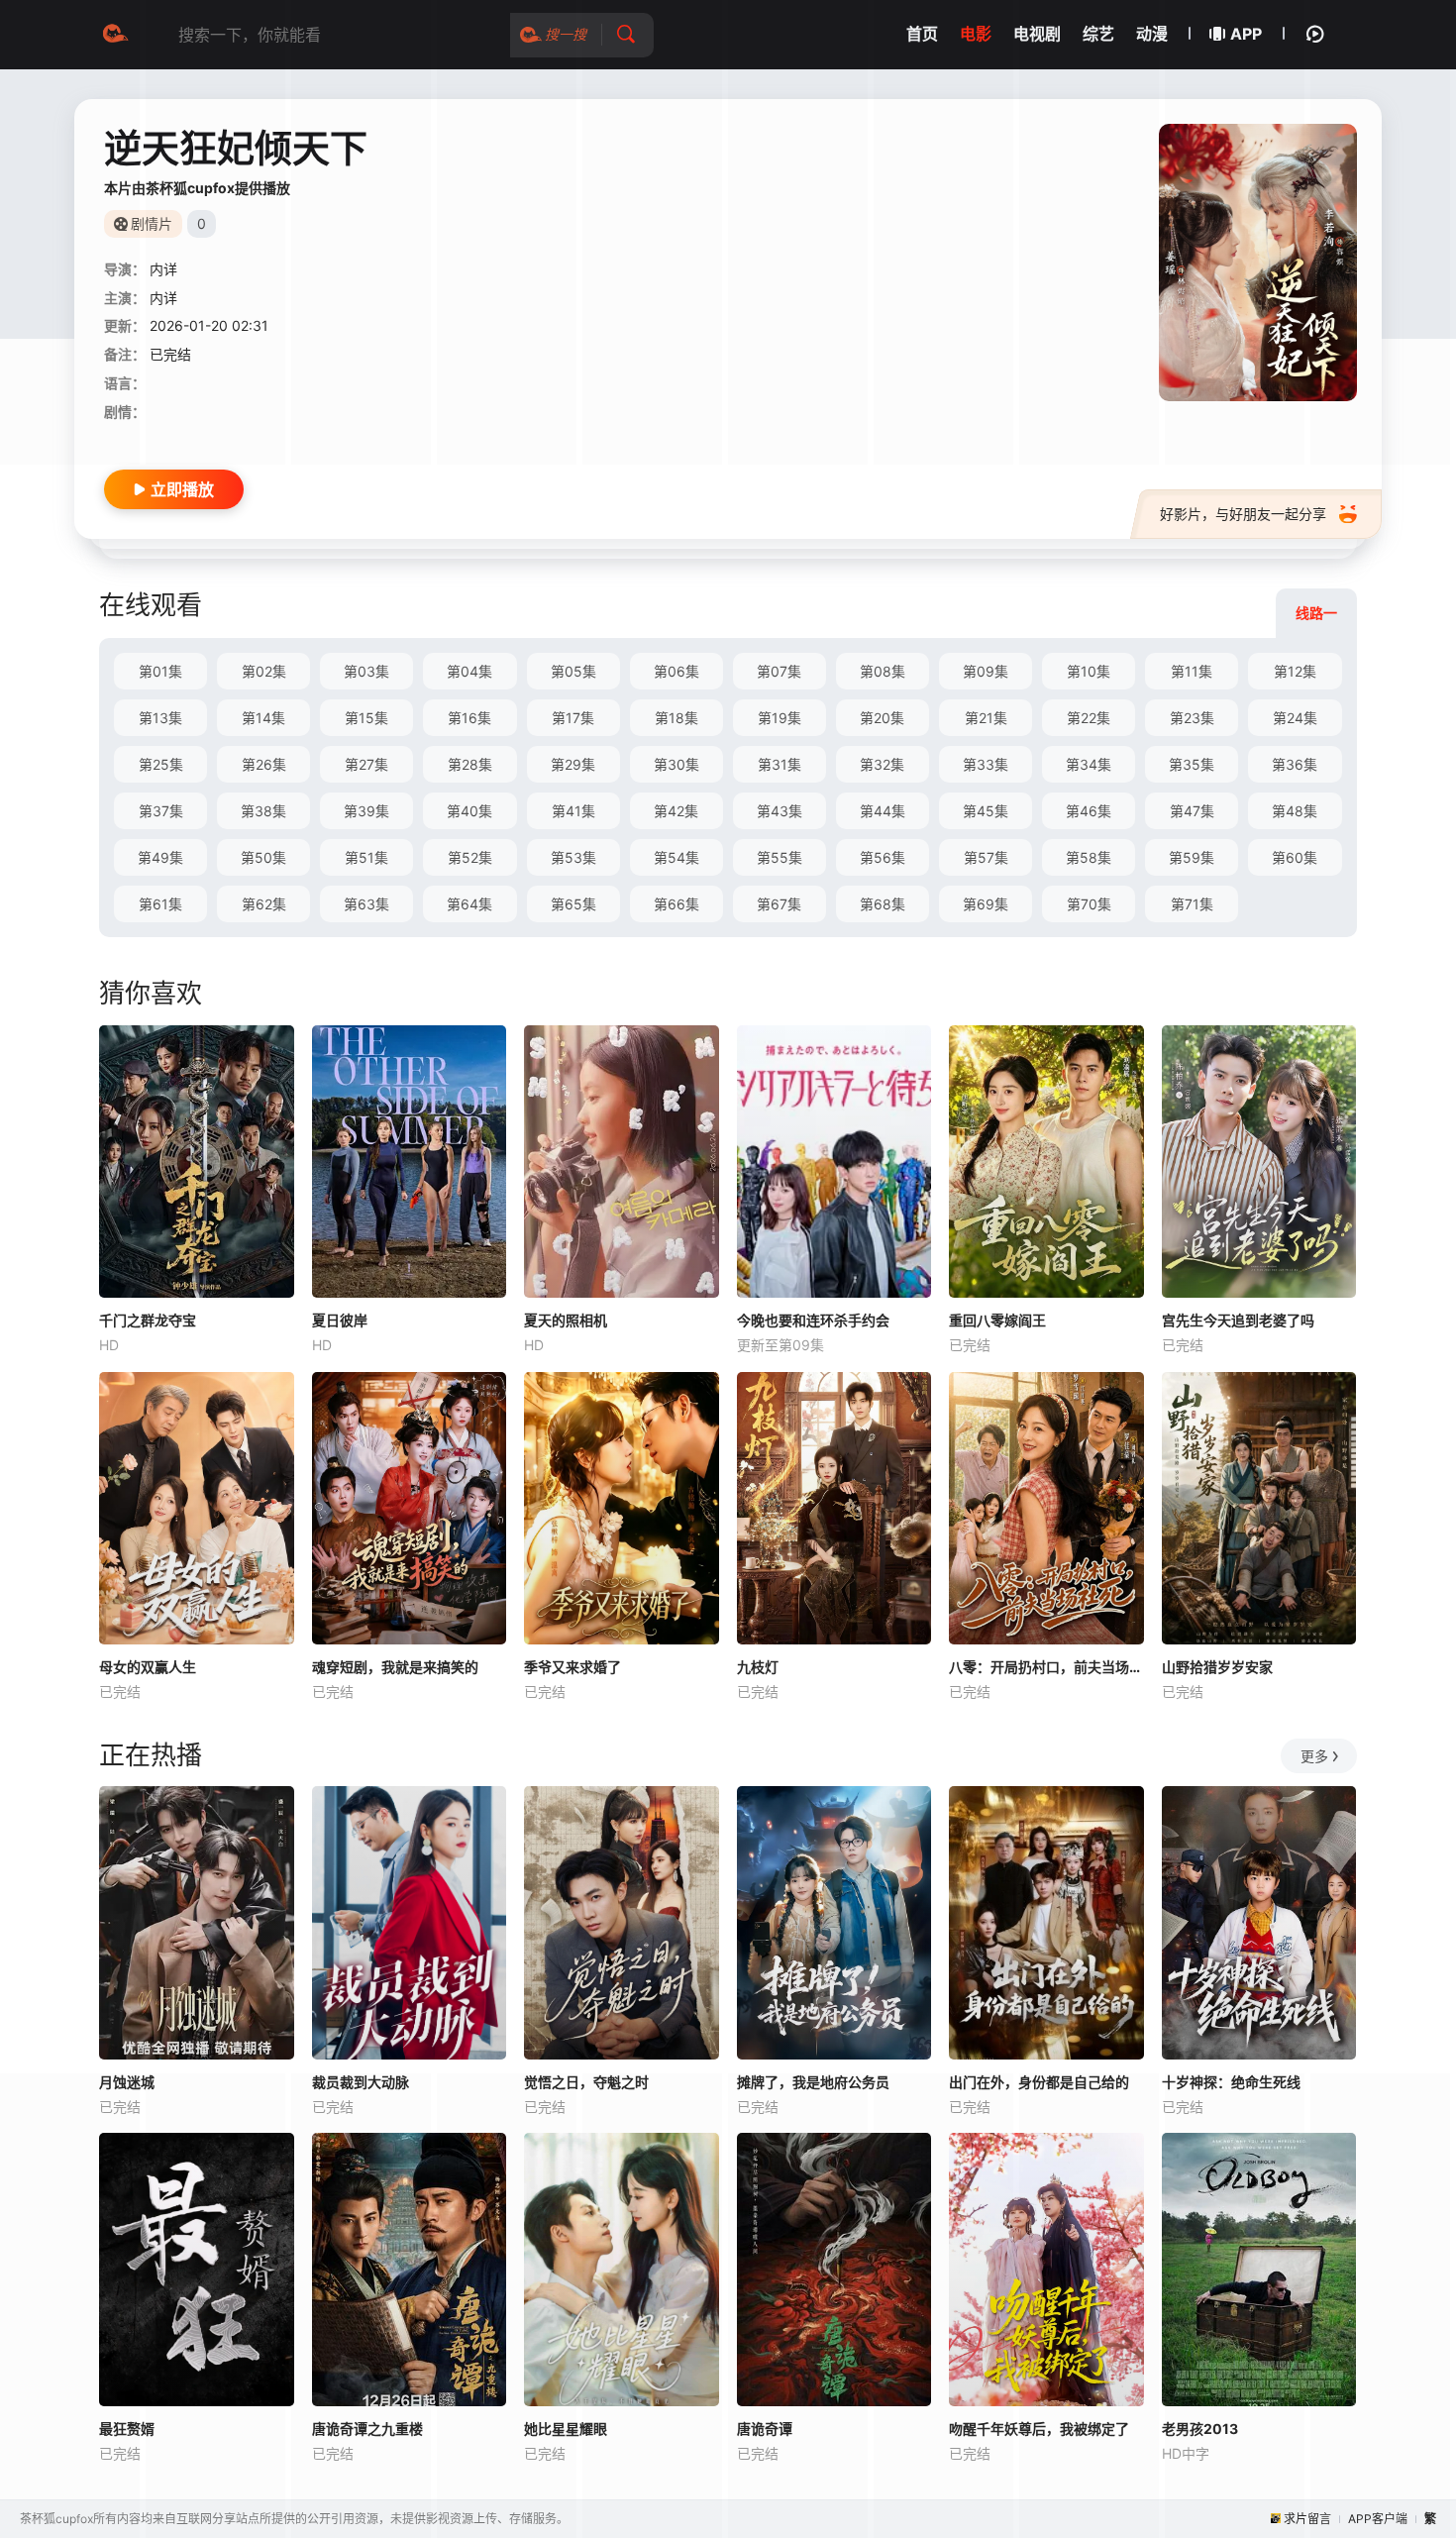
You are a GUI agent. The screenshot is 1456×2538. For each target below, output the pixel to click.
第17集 (573, 718)
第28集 (470, 764)
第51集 (366, 857)
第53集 (573, 857)
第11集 (1192, 671)
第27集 (366, 764)
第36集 (1295, 764)
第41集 (573, 811)
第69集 (986, 904)
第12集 (1295, 671)
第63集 (366, 904)
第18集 (676, 718)
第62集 (264, 904)
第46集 (1089, 811)
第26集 (264, 764)
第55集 (780, 857)
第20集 (882, 718)
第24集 (1295, 718)
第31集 (780, 764)
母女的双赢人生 (148, 1667)
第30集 (676, 764)
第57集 (986, 857)
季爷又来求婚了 (572, 1667)
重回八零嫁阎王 (997, 1320)
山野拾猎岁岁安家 (1217, 1667)
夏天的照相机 (566, 1320)
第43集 (780, 811)
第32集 (882, 764)
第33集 (986, 764)
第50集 (263, 857)
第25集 (161, 764)
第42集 (676, 811)
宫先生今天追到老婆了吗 (1238, 1320)
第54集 (676, 857)
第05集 (573, 671)
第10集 (1089, 671)
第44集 (883, 811)
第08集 (883, 671)
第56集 (883, 857)
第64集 (469, 904)
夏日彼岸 (340, 1320)
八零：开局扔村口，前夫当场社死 (1046, 1667)
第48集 (1295, 811)
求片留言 (1307, 2519)
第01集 (160, 671)
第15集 (366, 718)
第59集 (1192, 857)
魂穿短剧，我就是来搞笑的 (395, 1667)
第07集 (779, 671)
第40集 (469, 811)
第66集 (676, 904)
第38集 (263, 811)
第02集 (264, 671)
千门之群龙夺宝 (148, 1320)
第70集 (1089, 904)
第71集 (1192, 904)
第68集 (883, 904)
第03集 (366, 671)
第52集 (470, 857)
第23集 (1192, 718)
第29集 (573, 764)
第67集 (779, 904)
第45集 (986, 811)
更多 (1314, 1756)
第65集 (573, 904)
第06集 (676, 671)
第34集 (1089, 764)
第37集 (161, 811)
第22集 (1089, 718)
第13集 (160, 718)
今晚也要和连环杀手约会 (813, 1320)
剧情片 (152, 223)
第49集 (160, 857)
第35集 (1192, 764)
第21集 (986, 718)
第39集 (366, 811)
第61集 (160, 904)
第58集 (1089, 857)
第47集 (1192, 811)
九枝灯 (758, 1667)
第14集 (263, 718)
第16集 (469, 718)
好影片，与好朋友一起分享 (1243, 514)
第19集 (780, 718)
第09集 (986, 671)
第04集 (469, 671)
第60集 (1295, 857)
